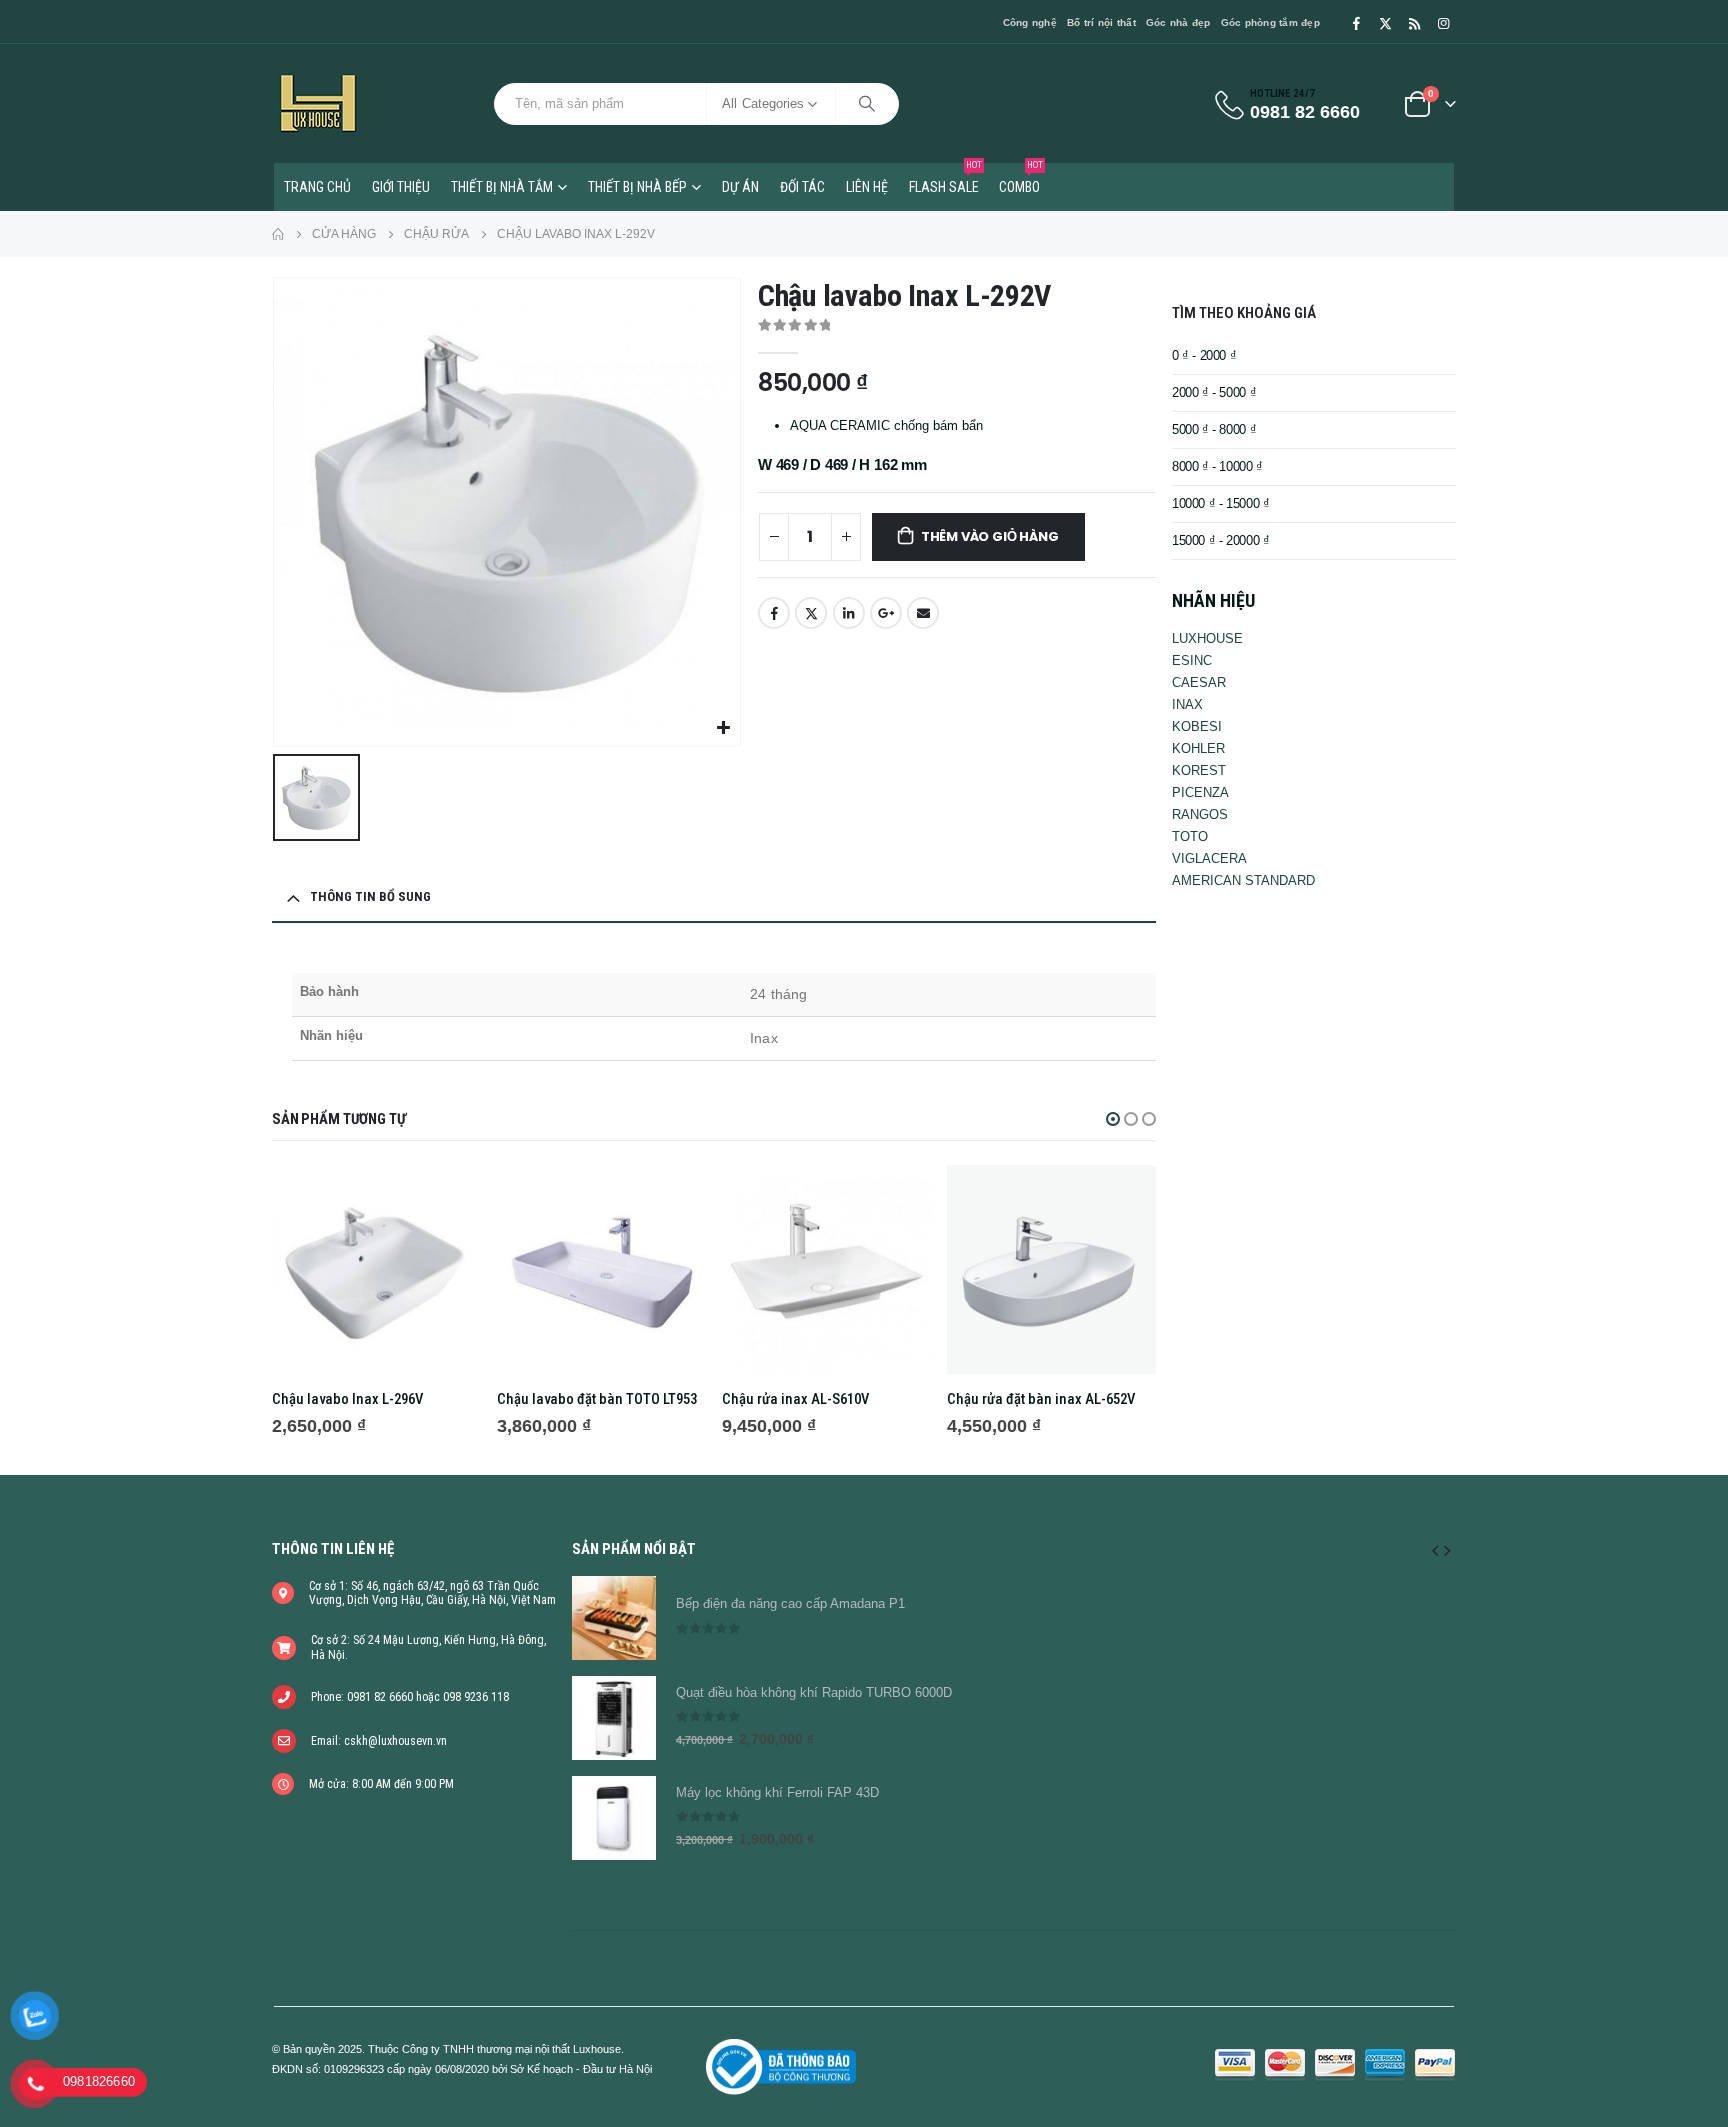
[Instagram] (1443, 23)
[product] (376, 1269)
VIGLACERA (1209, 858)
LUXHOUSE (1207, 638)
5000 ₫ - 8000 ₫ (1214, 429)
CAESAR (1199, 682)
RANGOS (1200, 814)
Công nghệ (1030, 22)
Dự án (740, 187)
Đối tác (802, 187)
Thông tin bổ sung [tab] (370, 896)
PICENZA (1200, 792)
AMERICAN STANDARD (1243, 880)
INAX (1187, 704)
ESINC (1192, 660)
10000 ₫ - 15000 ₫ (1220, 503)
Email (923, 613)
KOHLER (1198, 748)
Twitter (811, 613)
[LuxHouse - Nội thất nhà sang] (318, 103)
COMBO (1021, 179)
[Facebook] (1356, 23)
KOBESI (1197, 726)
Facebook (774, 613)
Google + (886, 613)
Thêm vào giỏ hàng (990, 536)
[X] (1385, 23)
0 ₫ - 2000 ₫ (1204, 355)
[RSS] (1414, 23)
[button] (1113, 1119)
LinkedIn (849, 613)
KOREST (1199, 770)
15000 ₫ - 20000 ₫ (1220, 540)
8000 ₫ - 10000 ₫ (1217, 466)
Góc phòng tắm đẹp (1270, 22)
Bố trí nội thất (1101, 22)
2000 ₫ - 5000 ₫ (1214, 392)
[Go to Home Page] (278, 234)
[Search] (867, 104)
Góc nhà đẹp (1178, 22)
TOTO (1190, 836)
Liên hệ (867, 187)
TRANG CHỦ (317, 187)
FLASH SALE (945, 179)
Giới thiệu (401, 187)
